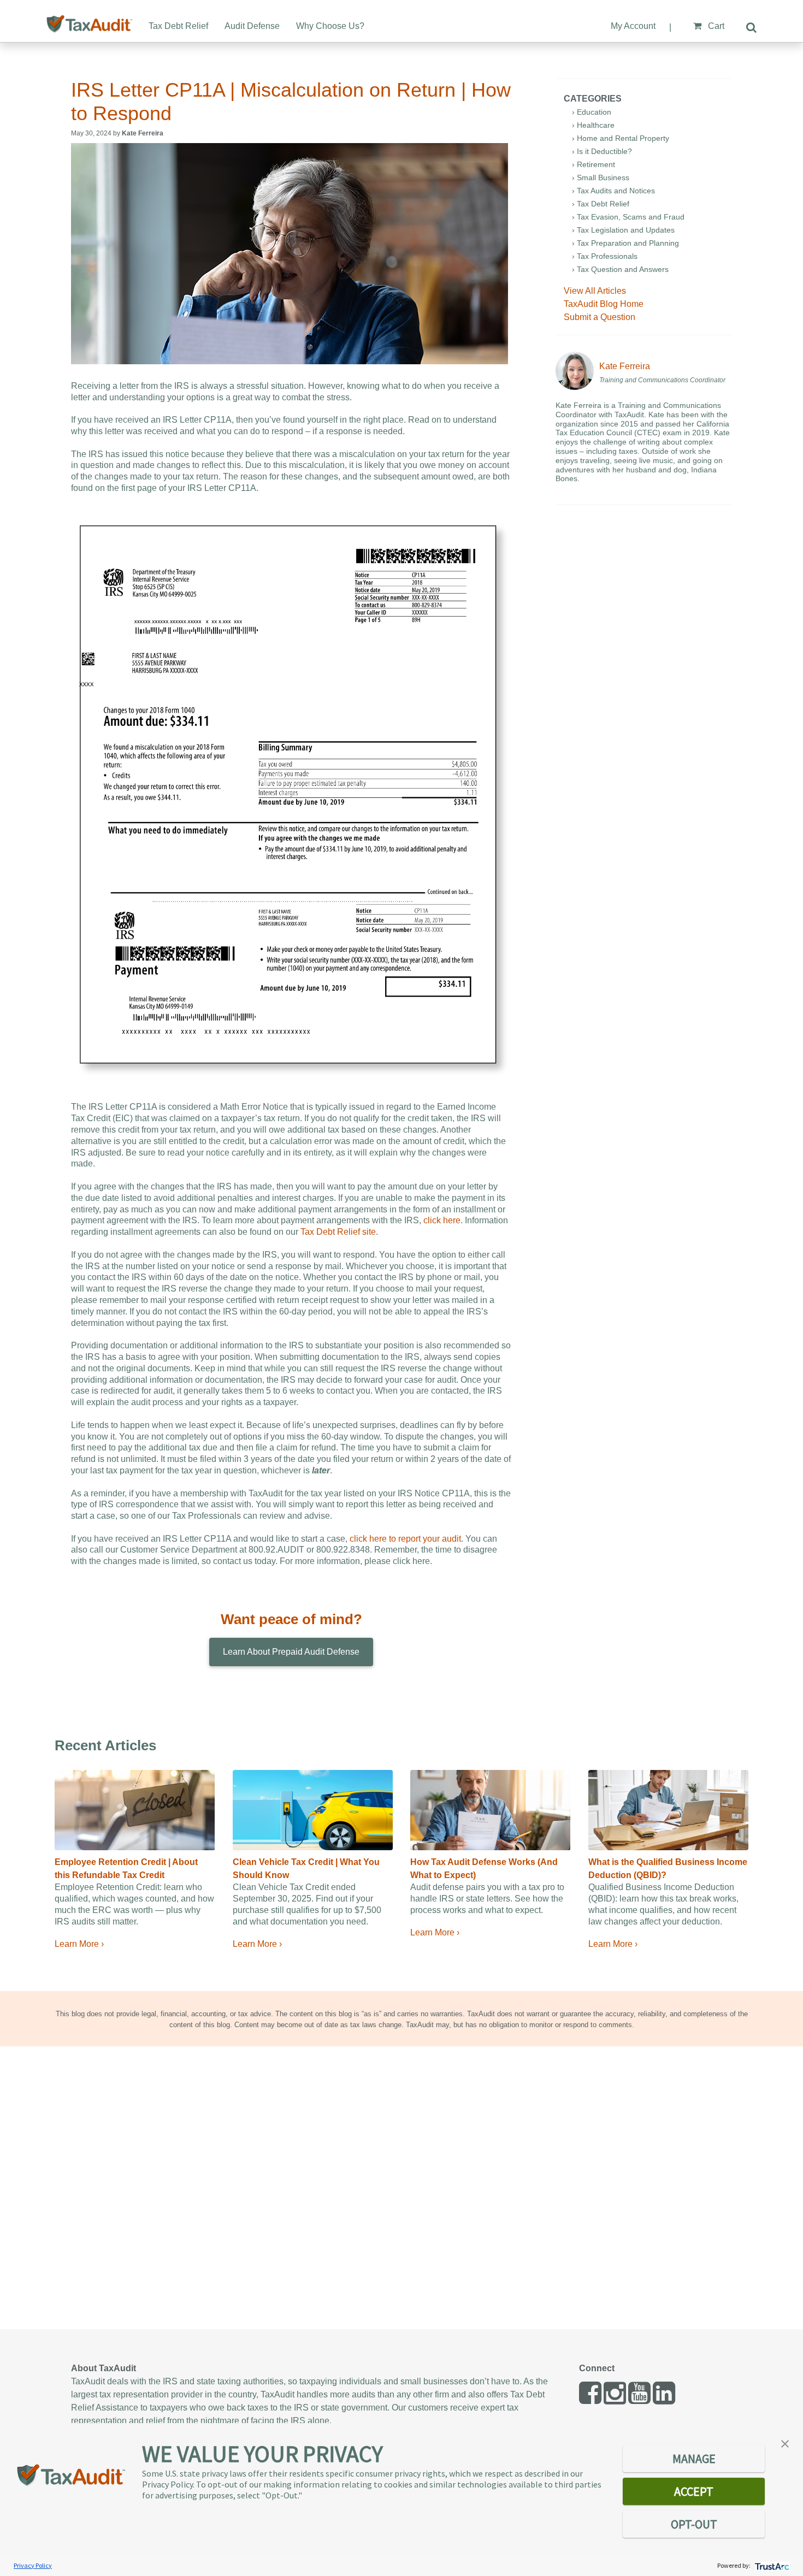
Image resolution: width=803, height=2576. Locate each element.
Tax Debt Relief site (338, 1232)
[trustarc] (771, 2565)
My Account (633, 26)
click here (442, 1220)
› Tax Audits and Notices (613, 191)
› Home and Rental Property (621, 138)
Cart (715, 26)
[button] (785, 2443)
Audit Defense (252, 26)
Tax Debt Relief (178, 26)
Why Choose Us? (330, 26)
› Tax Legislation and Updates (623, 230)
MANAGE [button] (694, 2459)
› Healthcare (593, 125)
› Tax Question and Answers (620, 269)
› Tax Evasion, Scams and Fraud (628, 217)
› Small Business (601, 177)
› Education (592, 112)
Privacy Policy (33, 2565)
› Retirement (594, 164)
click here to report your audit (404, 1539)
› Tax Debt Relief (601, 204)
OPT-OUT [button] (694, 2524)
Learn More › (79, 1944)
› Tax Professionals (605, 256)
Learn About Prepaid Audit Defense (291, 1652)
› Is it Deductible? (602, 151)
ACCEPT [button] (694, 2491)
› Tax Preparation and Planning (625, 243)
